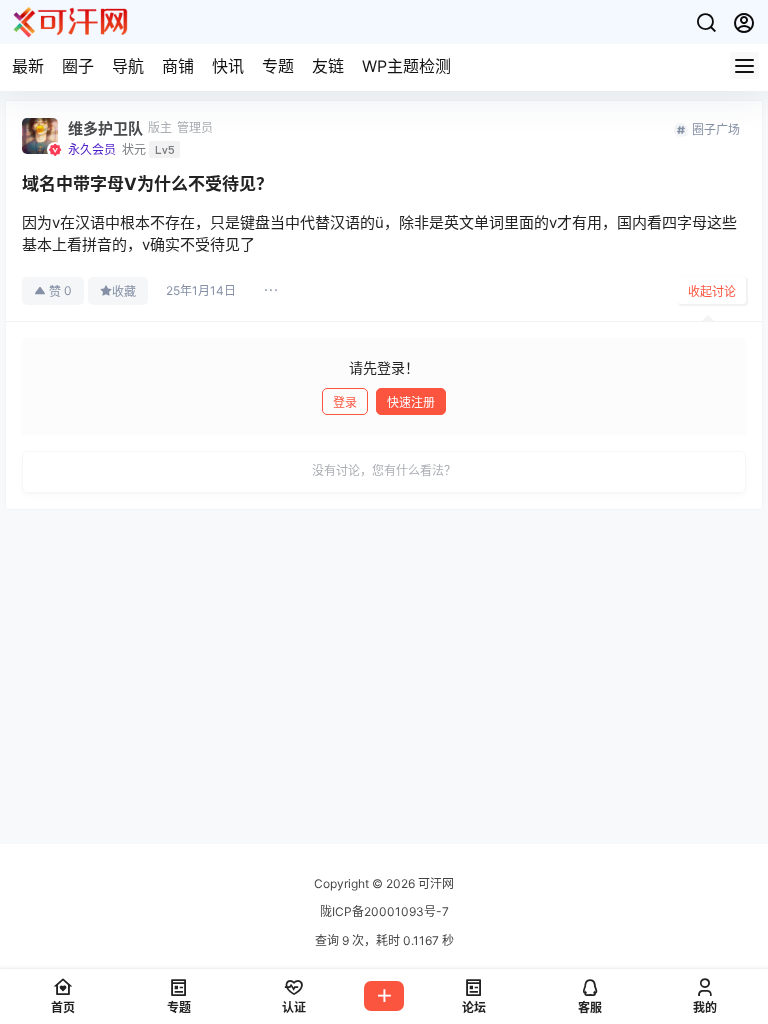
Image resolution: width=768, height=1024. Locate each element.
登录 (345, 402)
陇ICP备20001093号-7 (384, 911)
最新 (28, 66)
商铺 (178, 66)
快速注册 (411, 402)
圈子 (78, 66)
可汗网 (434, 883)
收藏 (124, 291)
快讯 (228, 66)
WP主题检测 (406, 66)
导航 (128, 66)
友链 (328, 66)
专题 (278, 66)
